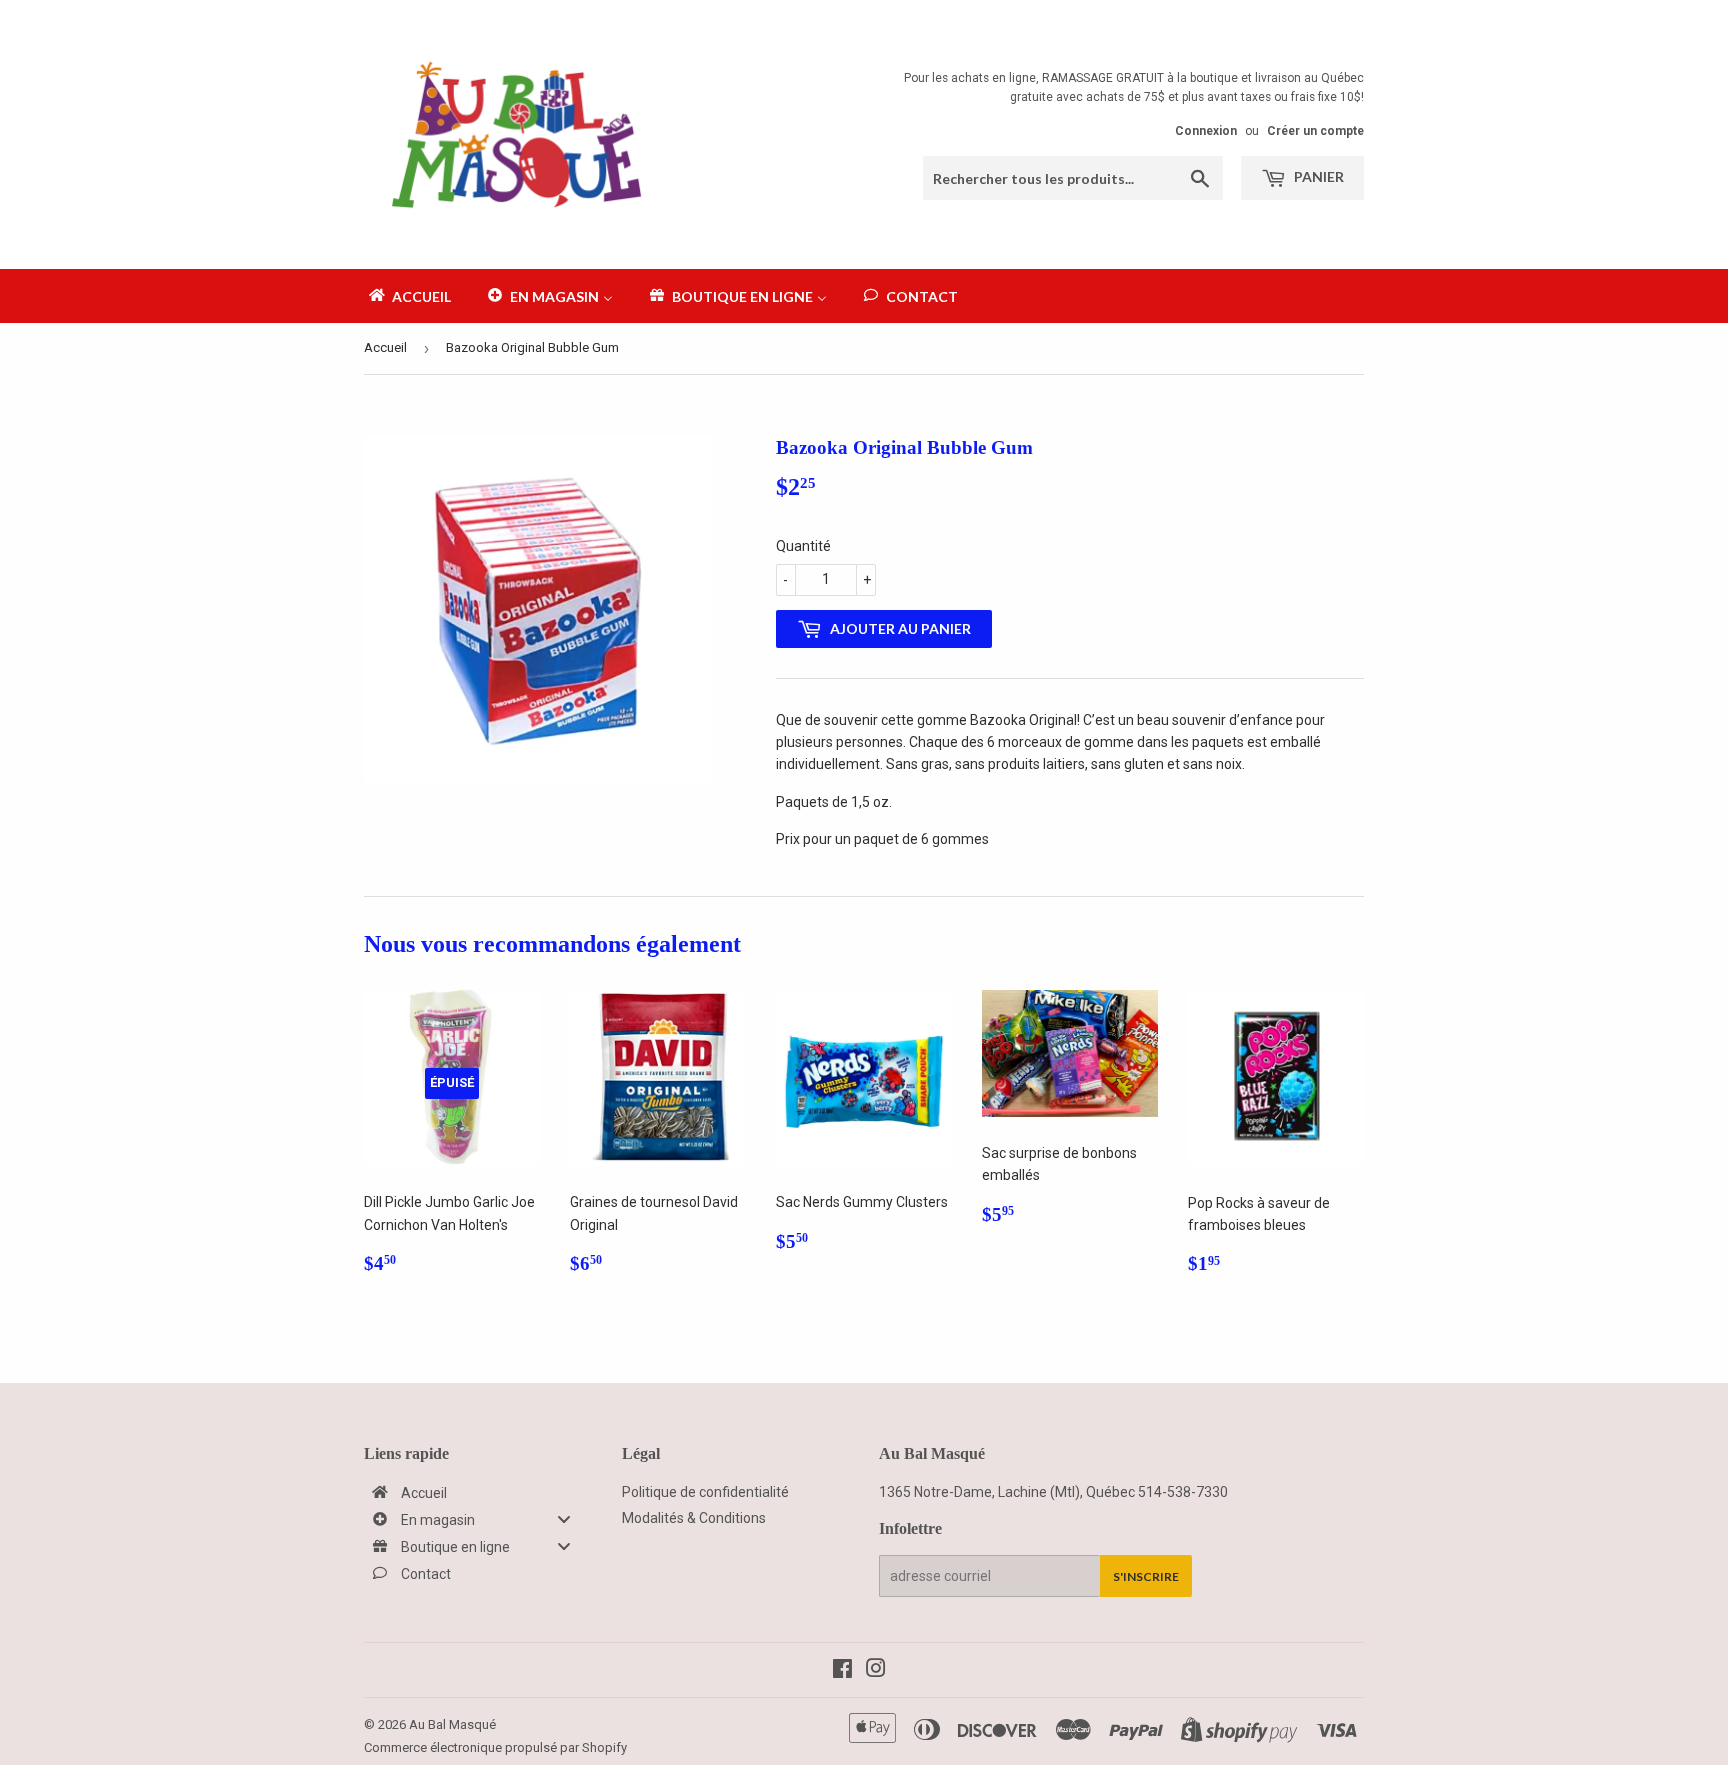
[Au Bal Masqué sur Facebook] (842, 1671)
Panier (1317, 176)
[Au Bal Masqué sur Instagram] (876, 1671)
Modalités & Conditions (694, 1518)
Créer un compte (1315, 131)
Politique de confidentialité (705, 1492)
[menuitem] (408, 296)
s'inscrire (1146, 1576)
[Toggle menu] (564, 1519)
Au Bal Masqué (452, 1724)
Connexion (1206, 131)
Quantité (803, 546)
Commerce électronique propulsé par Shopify (495, 1747)
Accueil (385, 347)
